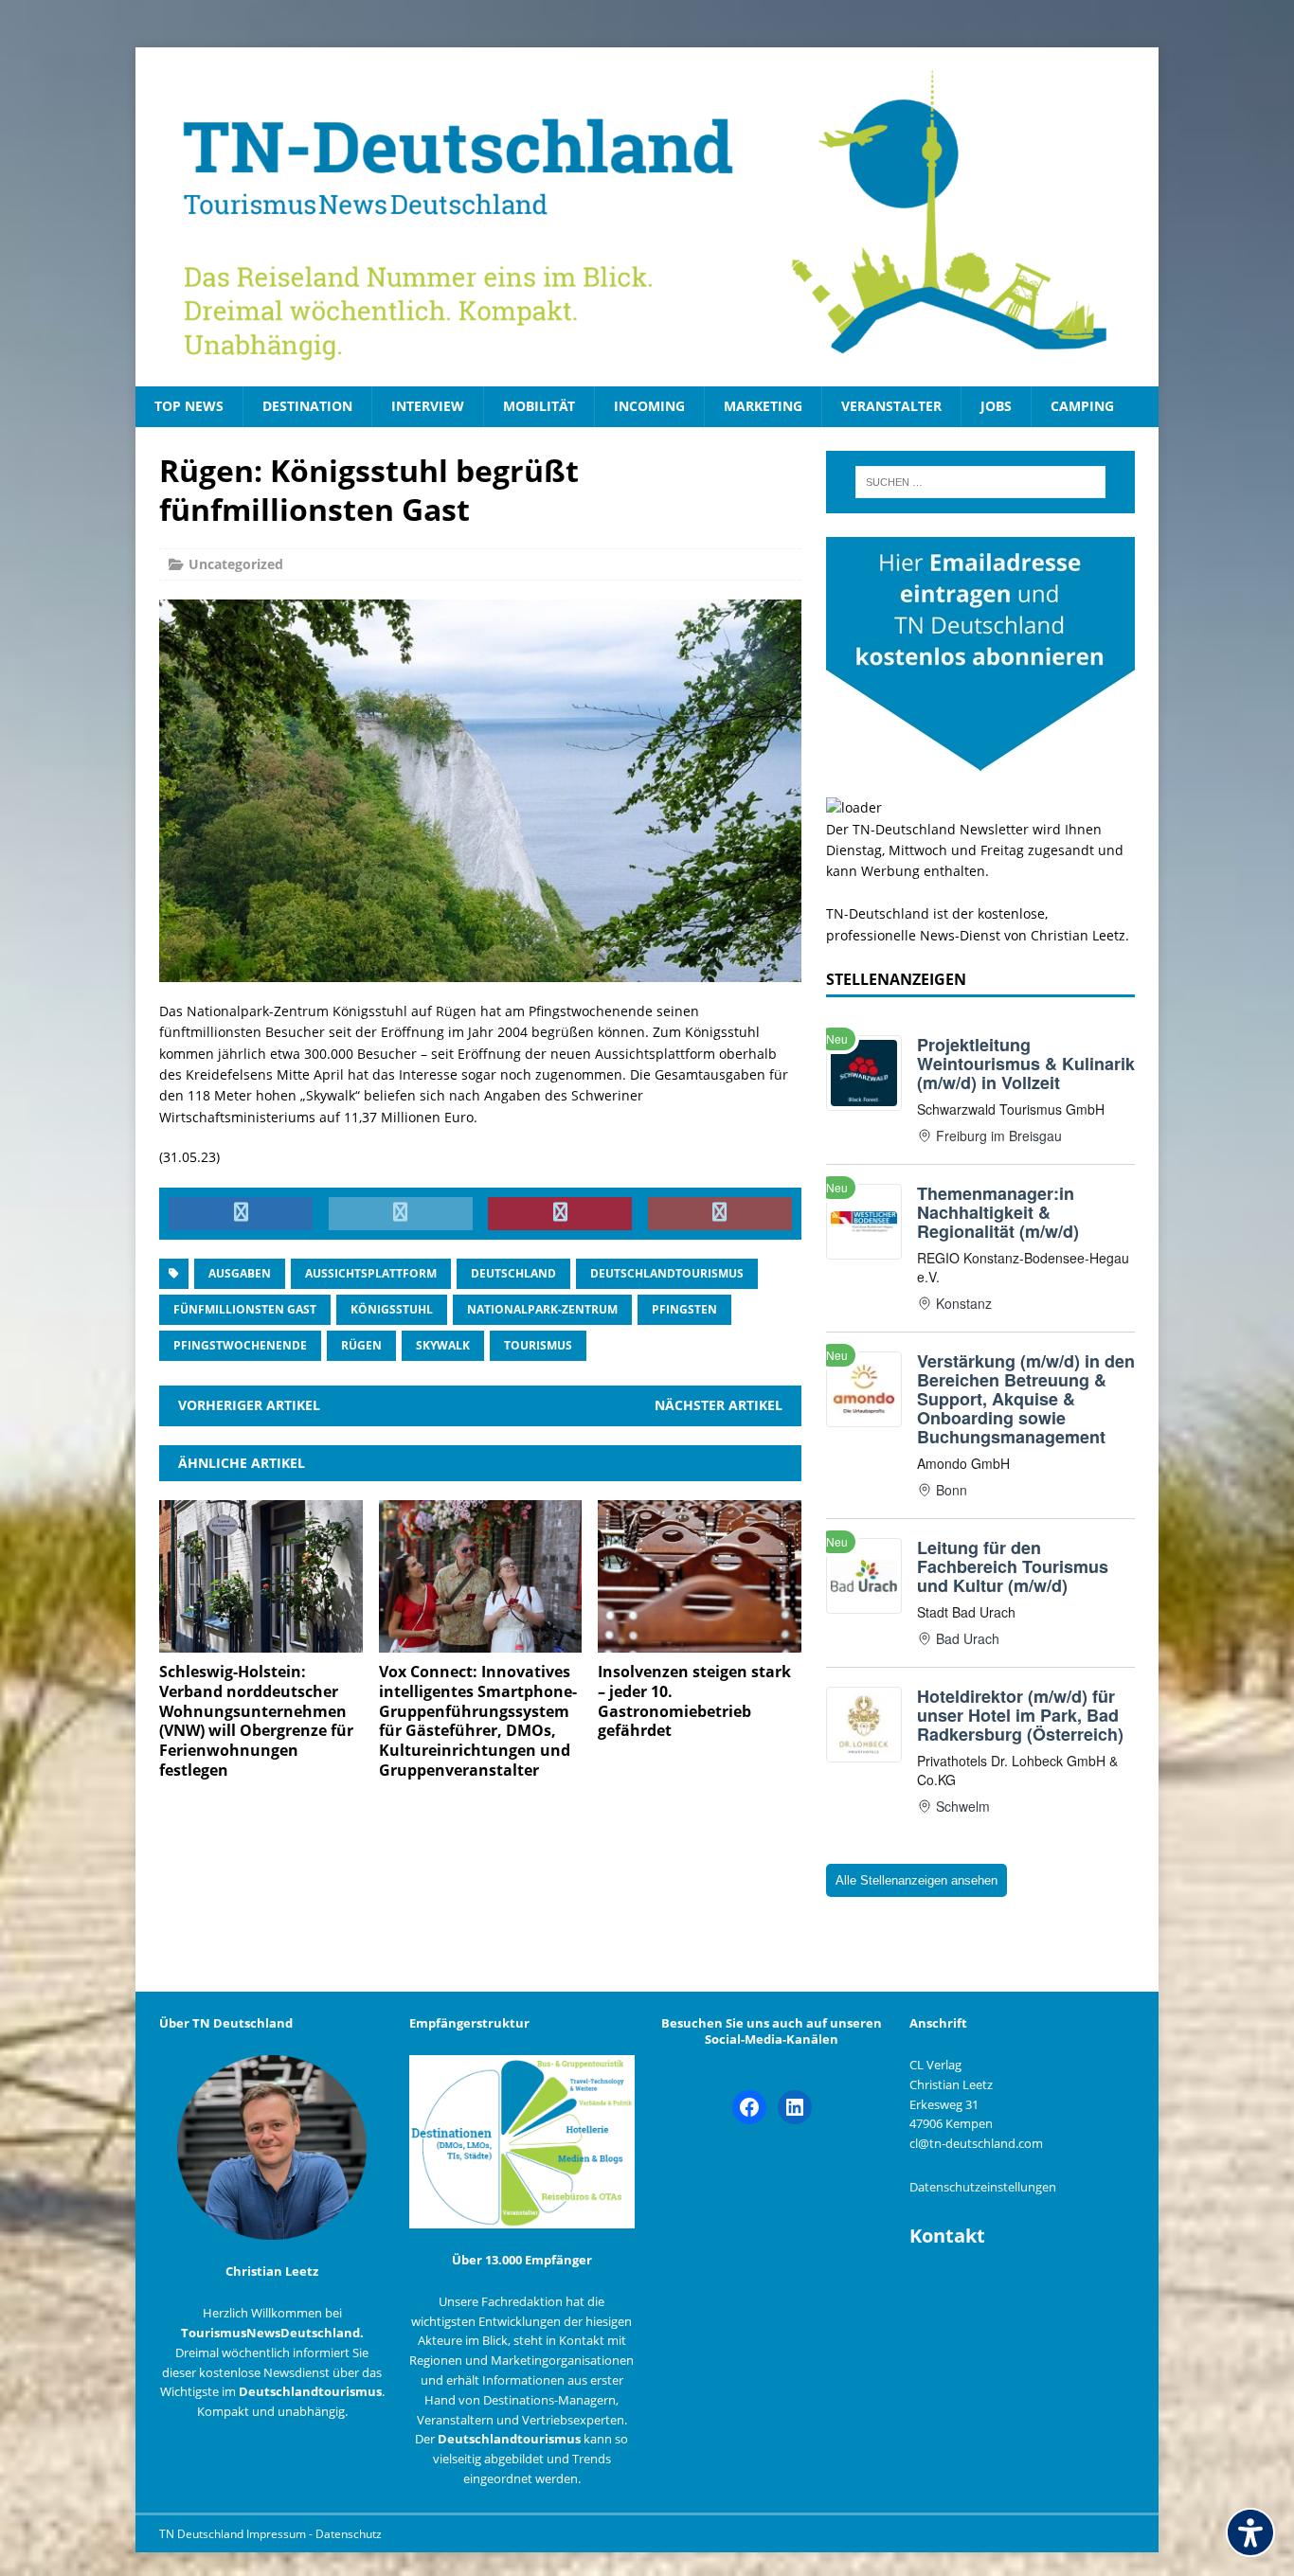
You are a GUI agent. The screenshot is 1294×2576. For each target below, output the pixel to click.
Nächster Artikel (719, 1405)
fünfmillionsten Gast (245, 1309)
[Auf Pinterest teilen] (560, 1214)
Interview (428, 406)
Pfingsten (684, 1309)
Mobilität (539, 406)
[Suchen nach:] (980, 482)
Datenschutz (349, 2534)
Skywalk (443, 1345)
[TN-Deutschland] (647, 217)
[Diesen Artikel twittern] (401, 1214)
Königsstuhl (392, 1309)
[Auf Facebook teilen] (241, 1214)
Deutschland (513, 1273)
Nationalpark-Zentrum (542, 1309)
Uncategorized (236, 564)
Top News (189, 406)
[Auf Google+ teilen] (720, 1214)
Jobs (996, 406)
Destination (307, 406)
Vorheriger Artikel (249, 1405)
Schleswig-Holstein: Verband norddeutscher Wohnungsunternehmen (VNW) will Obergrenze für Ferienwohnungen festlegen (256, 1721)
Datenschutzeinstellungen (983, 2187)
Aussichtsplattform (371, 1273)
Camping (1082, 406)
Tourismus (538, 1345)
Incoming (649, 406)
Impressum (278, 2534)
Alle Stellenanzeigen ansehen (917, 1880)
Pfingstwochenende (240, 1345)
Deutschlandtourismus (667, 1273)
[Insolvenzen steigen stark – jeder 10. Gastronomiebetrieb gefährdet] (700, 1642)
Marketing (763, 406)
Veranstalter (891, 406)
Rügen (361, 1345)
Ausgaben (240, 1273)
